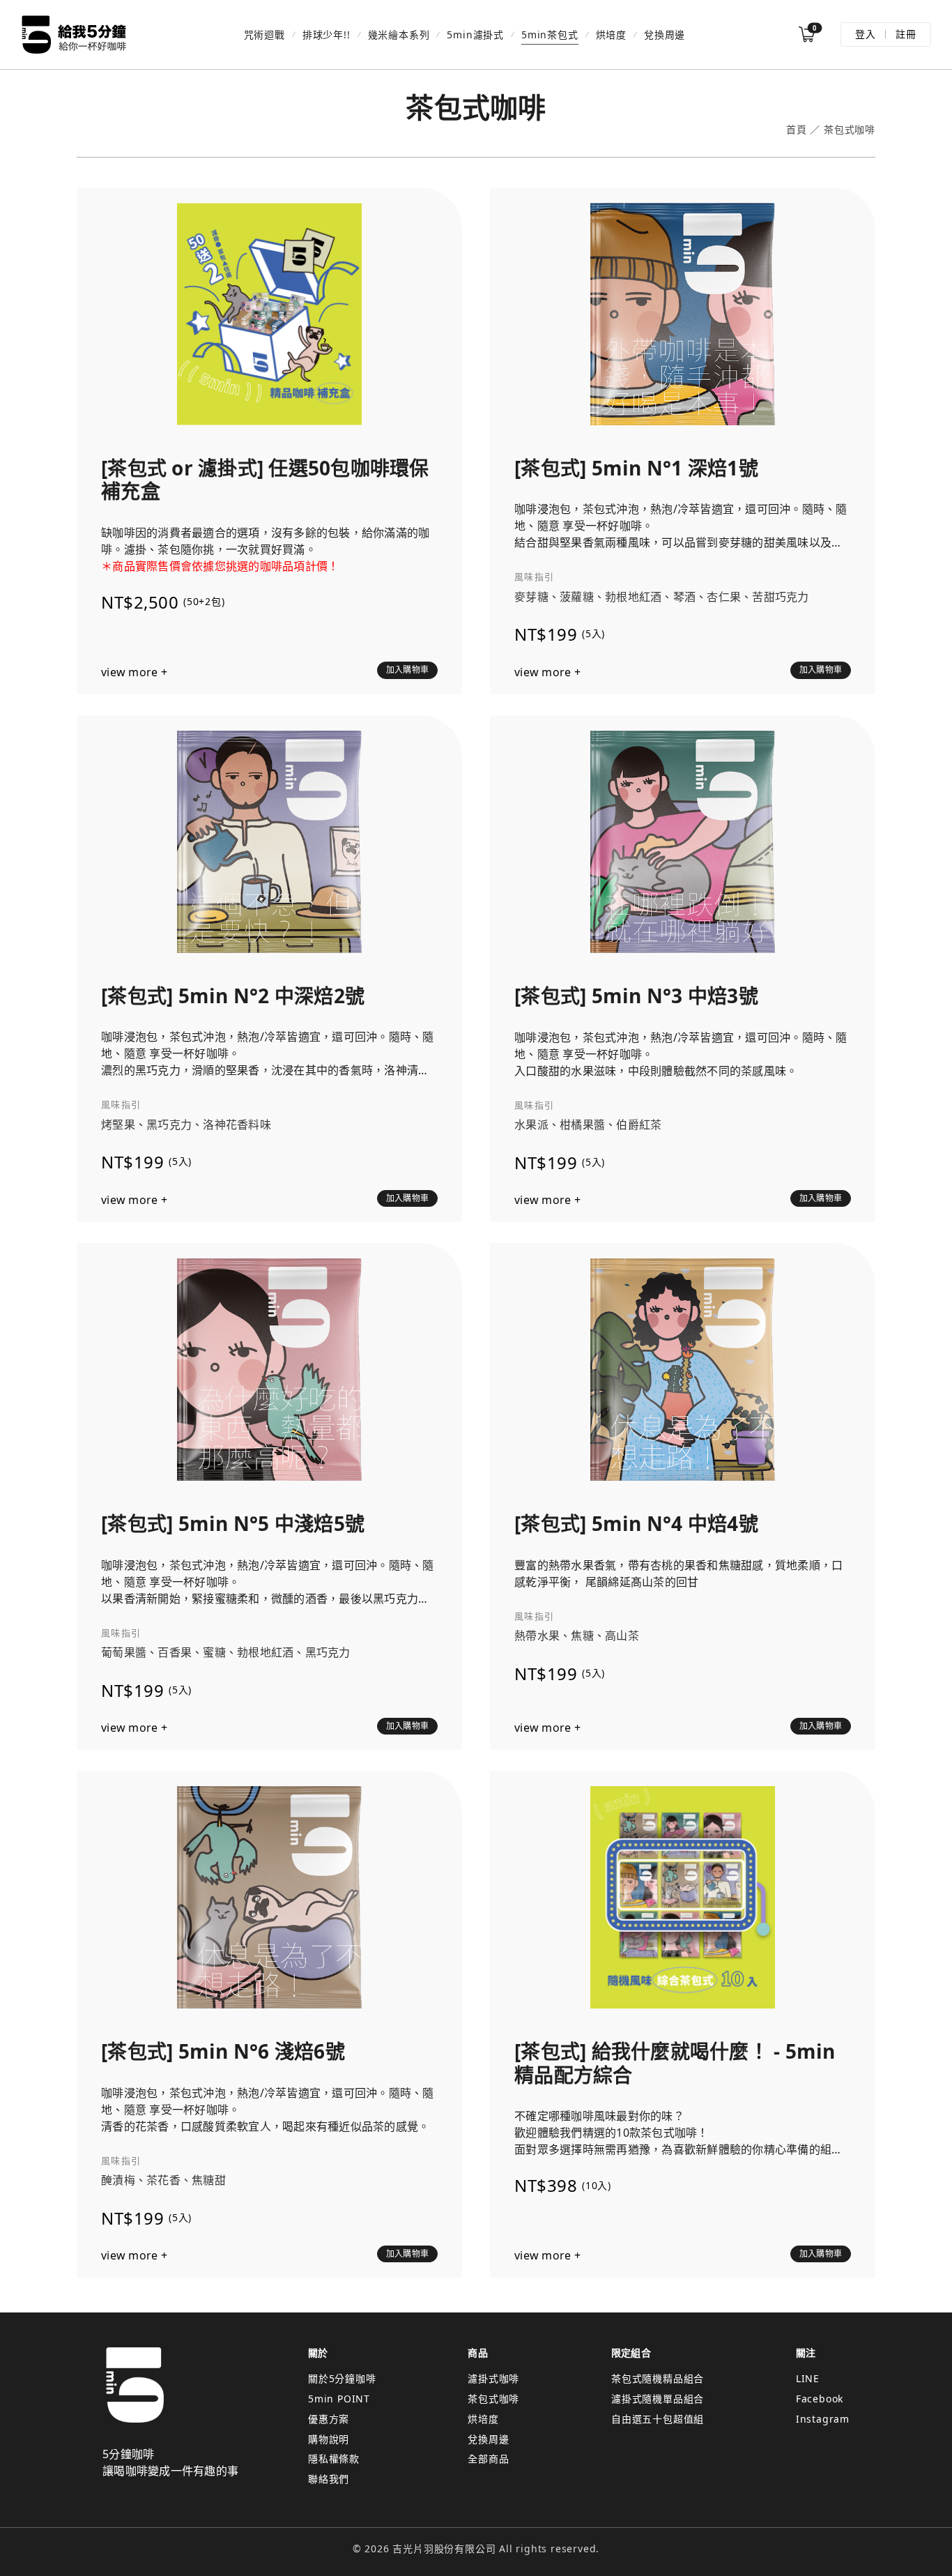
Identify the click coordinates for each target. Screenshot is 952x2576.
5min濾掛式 (475, 35)
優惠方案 (329, 2419)
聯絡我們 (329, 2479)
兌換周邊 (665, 35)
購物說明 (329, 2439)
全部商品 (488, 2459)
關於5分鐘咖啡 (342, 2378)
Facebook (820, 2399)
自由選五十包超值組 (658, 2419)
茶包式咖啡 (493, 2399)
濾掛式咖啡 (493, 2378)
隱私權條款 (334, 2459)
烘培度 (611, 35)
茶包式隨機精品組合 (658, 2378)
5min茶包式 (550, 35)
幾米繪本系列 (399, 35)
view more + (134, 672)
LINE (808, 2378)
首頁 (797, 130)
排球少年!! (327, 35)
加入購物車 (407, 670)
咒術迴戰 (264, 35)
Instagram (823, 2419)
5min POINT (339, 2399)
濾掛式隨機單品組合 (658, 2399)
